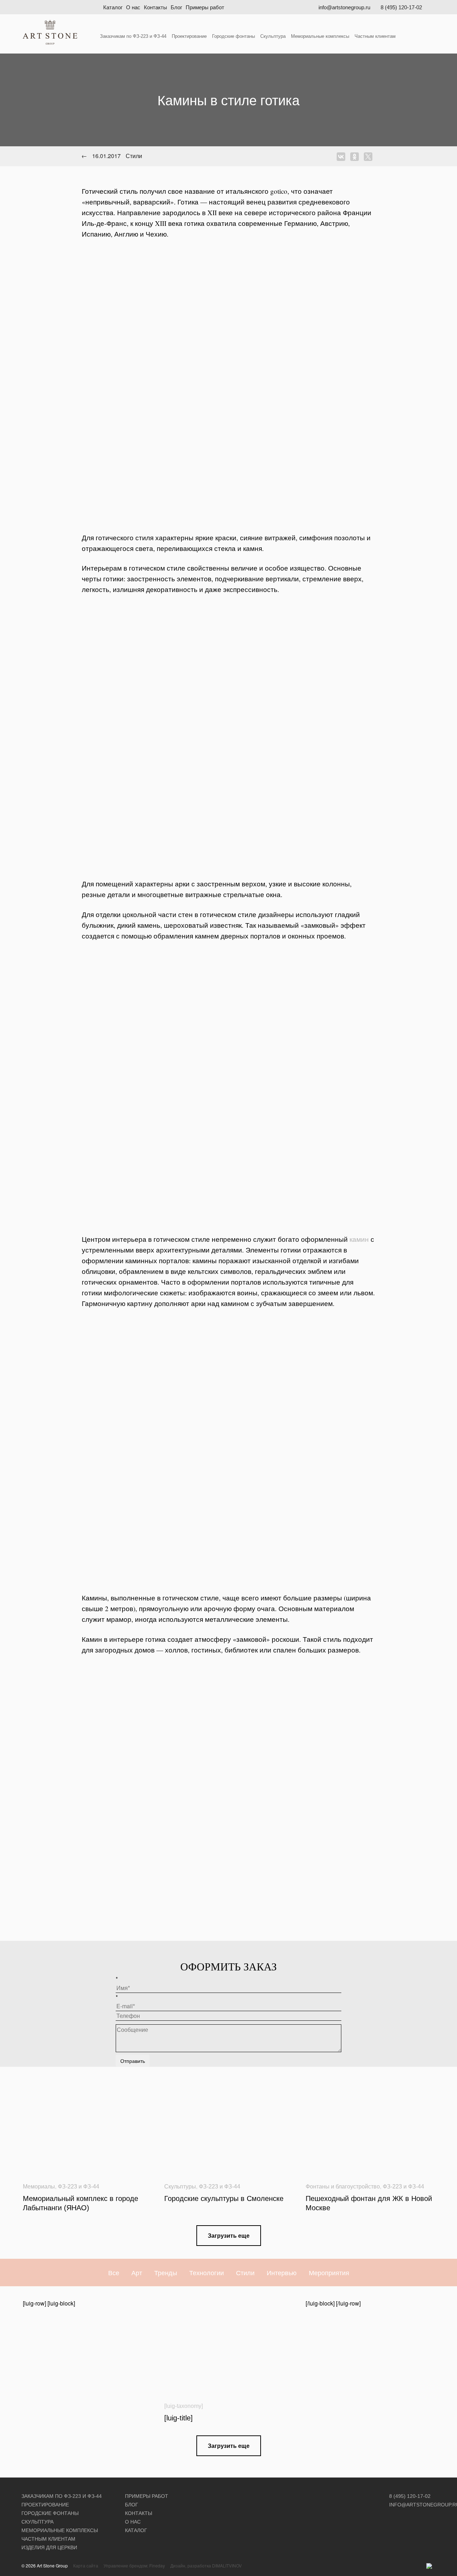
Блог (176, 7)
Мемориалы (39, 2187)
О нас (133, 7)
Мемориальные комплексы (320, 36)
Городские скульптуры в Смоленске (224, 2198)
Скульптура (273, 36)
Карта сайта (86, 2565)
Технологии (207, 2272)
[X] (370, 157)
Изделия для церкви (49, 2547)
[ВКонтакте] (343, 157)
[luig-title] (179, 2418)
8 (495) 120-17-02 (401, 7)
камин (359, 1239)
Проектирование (189, 36)
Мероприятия (329, 2272)
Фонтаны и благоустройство (343, 2187)
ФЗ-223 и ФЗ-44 (79, 2187)
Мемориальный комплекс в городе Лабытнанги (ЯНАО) (81, 2203)
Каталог (113, 7)
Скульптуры (180, 2187)
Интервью (282, 2272)
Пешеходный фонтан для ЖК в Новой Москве (369, 2203)
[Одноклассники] (356, 157)
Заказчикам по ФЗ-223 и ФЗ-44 (133, 36)
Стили (245, 2272)
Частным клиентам (375, 36)
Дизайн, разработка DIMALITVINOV (206, 2565)
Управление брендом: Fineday (134, 2565)
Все (114, 2272)
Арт (137, 2272)
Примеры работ (205, 7)
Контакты (155, 7)
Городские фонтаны (233, 36)
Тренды (166, 2272)
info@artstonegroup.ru (344, 7)
